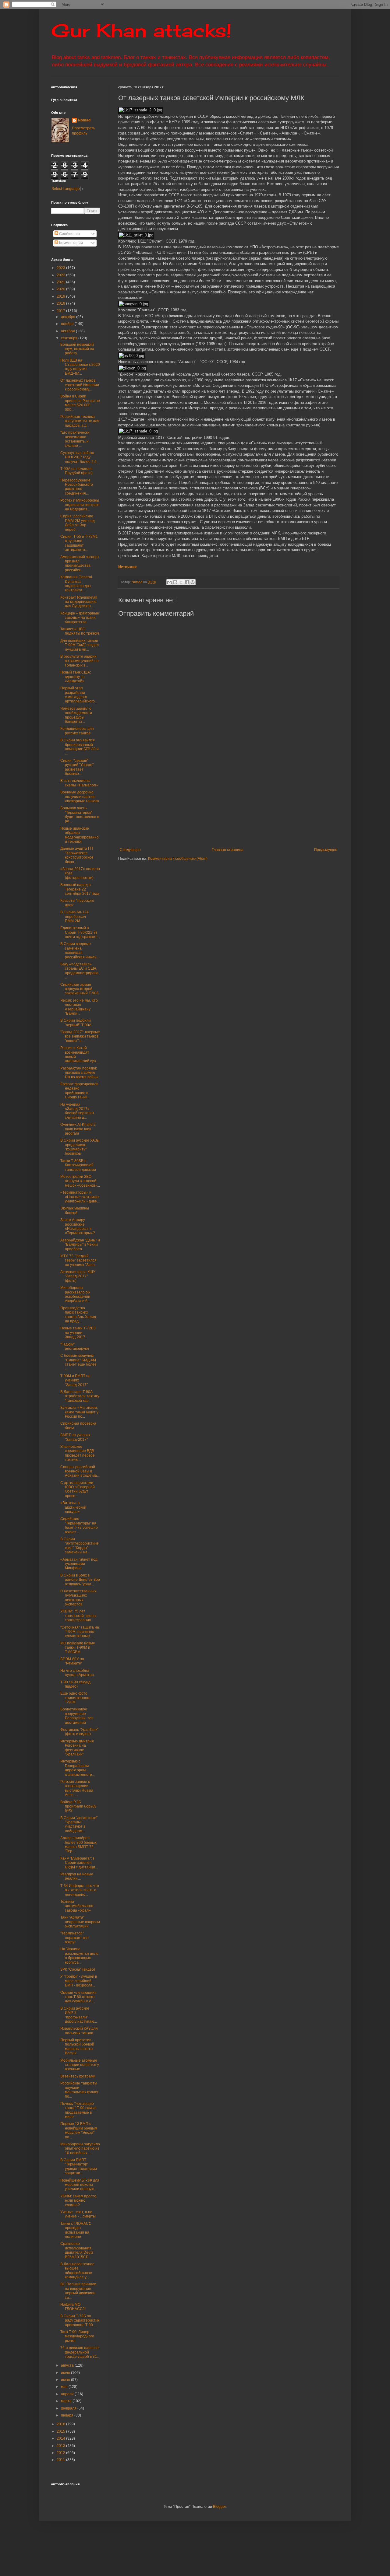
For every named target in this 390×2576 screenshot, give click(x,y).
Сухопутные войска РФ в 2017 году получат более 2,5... (80, 457)
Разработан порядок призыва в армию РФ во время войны (79, 1073)
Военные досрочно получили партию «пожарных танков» (80, 797)
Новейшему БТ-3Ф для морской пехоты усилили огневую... (80, 2185)
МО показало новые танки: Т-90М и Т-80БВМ (78, 1648)
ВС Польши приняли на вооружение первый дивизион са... (78, 2291)
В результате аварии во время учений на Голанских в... (80, 661)
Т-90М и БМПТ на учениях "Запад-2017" (75, 1380)
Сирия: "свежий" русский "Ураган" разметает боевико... (77, 767)
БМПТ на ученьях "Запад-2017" (75, 1437)
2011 (61, 2460)
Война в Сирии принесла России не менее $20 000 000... (80, 403)
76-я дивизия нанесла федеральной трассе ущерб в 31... (80, 2352)
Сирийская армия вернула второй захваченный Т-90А (80, 989)
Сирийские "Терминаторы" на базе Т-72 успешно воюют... (79, 1525)
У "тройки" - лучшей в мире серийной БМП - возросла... (79, 1981)
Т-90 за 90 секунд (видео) (75, 1684)
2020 (61, 289)
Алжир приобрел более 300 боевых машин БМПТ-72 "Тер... (78, 1845)
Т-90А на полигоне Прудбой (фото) (76, 471)
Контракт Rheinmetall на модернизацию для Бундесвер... (79, 602)
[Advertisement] (254, 797)
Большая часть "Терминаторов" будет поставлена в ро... (80, 815)
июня (66, 2380)
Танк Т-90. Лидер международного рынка (77, 2336)
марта (67, 2401)
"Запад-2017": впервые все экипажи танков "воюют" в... (80, 1036)
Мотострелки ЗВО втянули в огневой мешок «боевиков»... (80, 1181)
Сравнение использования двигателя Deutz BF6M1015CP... (77, 2250)
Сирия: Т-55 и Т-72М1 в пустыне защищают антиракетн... (79, 543)
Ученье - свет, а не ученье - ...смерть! (78, 2214)
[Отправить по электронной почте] (169, 582)
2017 (61, 311)
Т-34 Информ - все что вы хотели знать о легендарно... (80, 1890)
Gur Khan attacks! (141, 30)
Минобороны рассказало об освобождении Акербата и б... (75, 1294)
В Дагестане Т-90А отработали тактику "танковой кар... (80, 1396)
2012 (61, 2453)
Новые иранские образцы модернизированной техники (80, 835)
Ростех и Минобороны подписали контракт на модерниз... (80, 505)
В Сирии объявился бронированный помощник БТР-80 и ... (80, 747)
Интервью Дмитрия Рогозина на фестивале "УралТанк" (77, 1748)
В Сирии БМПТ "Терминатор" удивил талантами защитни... (79, 2166)
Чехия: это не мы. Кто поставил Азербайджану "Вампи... (79, 1007)
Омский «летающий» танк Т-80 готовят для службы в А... (78, 1997)
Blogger (219, 2507)
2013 (61, 2446)
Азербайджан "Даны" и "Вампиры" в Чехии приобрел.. (80, 1245)
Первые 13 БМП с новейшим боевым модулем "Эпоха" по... (79, 2130)
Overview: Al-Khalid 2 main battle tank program (78, 1129)
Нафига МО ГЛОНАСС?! (73, 2307)
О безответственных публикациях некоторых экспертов (78, 1598)
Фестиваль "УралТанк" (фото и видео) (79, 1732)
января (68, 2415)
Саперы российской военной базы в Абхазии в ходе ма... (80, 1471)
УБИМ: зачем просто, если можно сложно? (79, 2201)
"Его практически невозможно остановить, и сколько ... (75, 439)
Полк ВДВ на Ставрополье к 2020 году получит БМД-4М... (80, 367)
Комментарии (71, 243)
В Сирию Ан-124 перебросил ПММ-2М (74, 917)
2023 (61, 268)
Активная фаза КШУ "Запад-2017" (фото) (78, 1276)
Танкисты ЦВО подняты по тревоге (80, 631)
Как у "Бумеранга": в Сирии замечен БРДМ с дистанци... (79, 1863)
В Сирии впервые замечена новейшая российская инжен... (80, 950)
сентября (70, 338)
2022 (61, 275)
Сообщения (69, 234)
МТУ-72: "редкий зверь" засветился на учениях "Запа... (79, 1260)
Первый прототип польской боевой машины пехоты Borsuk (77, 2047)
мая (65, 2387)
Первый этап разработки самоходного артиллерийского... (79, 695)
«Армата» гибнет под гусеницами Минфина (79, 1564)
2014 (61, 2438)
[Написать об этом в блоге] (175, 582)
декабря (69, 317)
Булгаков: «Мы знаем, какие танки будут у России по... (79, 1412)
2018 (61, 303)
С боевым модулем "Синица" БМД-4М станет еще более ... (78, 1362)
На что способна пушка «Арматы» (77, 1673)
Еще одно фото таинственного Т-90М (75, 1698)
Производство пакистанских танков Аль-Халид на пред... (78, 1315)
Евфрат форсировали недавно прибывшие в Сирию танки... (79, 1091)
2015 (61, 2431)
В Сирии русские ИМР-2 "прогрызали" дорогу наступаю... (79, 2015)
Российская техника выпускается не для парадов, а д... (80, 421)
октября (68, 331)
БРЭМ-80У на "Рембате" (72, 1661)
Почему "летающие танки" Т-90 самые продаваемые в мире (78, 2110)
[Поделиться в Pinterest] (193, 582)
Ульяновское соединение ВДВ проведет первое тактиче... (78, 1453)
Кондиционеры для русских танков (77, 731)
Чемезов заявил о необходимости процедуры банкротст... (76, 715)
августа (68, 2365)
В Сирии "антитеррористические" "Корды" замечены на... (80, 1546)
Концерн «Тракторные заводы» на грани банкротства (80, 618)
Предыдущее (326, 850)
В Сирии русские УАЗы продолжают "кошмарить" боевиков (80, 1147)
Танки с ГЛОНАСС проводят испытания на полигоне (76, 2230)
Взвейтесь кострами (78, 2076)
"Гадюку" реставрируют (75, 1346)
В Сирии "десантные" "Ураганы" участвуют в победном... (79, 1824)
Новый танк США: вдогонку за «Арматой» (76, 677)
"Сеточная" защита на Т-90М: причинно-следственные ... (80, 1632)
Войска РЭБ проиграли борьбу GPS (78, 1806)
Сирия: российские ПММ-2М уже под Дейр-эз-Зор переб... (78, 523)
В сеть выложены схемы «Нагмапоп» (79, 783)
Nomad (84, 120)
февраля (69, 2408)
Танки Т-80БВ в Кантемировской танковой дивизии (78, 1165)
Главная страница (228, 850)
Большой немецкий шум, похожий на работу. (77, 349)
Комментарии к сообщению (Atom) (178, 859)
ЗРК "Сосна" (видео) (78, 1969)
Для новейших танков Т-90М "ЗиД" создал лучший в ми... (80, 645)
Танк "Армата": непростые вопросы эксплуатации (80, 1922)
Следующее (130, 850)
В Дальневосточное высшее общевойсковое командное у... (77, 2271)
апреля (68, 2394)
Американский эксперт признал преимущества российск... (80, 563)
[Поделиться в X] (181, 582)
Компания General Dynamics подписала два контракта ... (76, 584)
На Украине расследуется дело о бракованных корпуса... (79, 1956)
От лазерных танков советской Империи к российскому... (80, 385)
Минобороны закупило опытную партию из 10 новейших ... (80, 2149)
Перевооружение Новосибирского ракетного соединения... (77, 487)
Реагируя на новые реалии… (77, 1876)
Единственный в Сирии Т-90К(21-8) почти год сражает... (80, 932)
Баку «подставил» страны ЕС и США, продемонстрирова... (80, 971)
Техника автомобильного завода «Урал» (77, 1906)
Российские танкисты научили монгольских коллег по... (79, 2090)
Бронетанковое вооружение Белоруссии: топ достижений (77, 1716)
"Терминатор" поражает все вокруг (74, 1938)
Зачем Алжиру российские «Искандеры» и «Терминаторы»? (78, 1226)
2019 (61, 296)
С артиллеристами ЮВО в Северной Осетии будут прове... (78, 1489)
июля (66, 2373)
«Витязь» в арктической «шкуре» (73, 1507)
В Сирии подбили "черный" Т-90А (76, 1023)
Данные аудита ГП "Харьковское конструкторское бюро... (77, 855)
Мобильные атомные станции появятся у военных (80, 2065)
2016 (61, 2424)
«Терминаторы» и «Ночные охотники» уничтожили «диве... (80, 1197)
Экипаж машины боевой (75, 1210)
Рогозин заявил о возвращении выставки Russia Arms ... (77, 1788)
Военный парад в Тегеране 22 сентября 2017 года (80, 889)
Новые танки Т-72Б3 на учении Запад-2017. (78, 1333)
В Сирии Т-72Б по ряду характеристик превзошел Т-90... (80, 2320)
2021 (61, 282)
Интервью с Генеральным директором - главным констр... (78, 1768)
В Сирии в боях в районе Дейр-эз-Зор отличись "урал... (80, 1580)
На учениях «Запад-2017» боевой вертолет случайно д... (77, 1111)
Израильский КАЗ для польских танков (79, 2031)
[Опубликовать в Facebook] (187, 582)
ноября (68, 324)
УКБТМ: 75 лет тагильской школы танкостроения (78, 1616)
